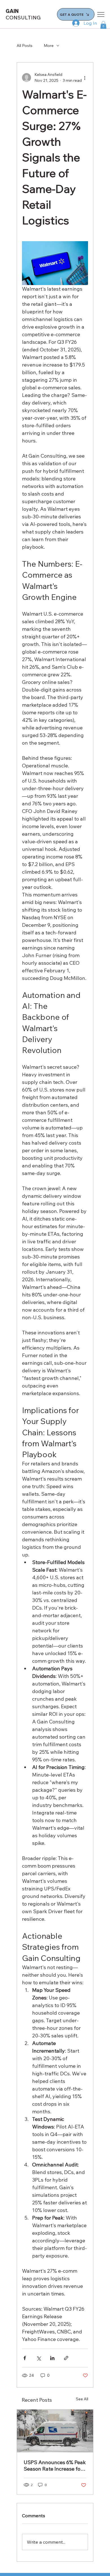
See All (82, 2399)
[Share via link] (66, 2358)
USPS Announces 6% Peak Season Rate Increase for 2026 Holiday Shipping (55, 2466)
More (49, 46)
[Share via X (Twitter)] (38, 2358)
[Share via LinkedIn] (52, 2358)
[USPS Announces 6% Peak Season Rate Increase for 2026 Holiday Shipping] (55, 2431)
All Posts (25, 46)
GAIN (23, 14)
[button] (103, 25)
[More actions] (85, 78)
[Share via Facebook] (25, 2358)
